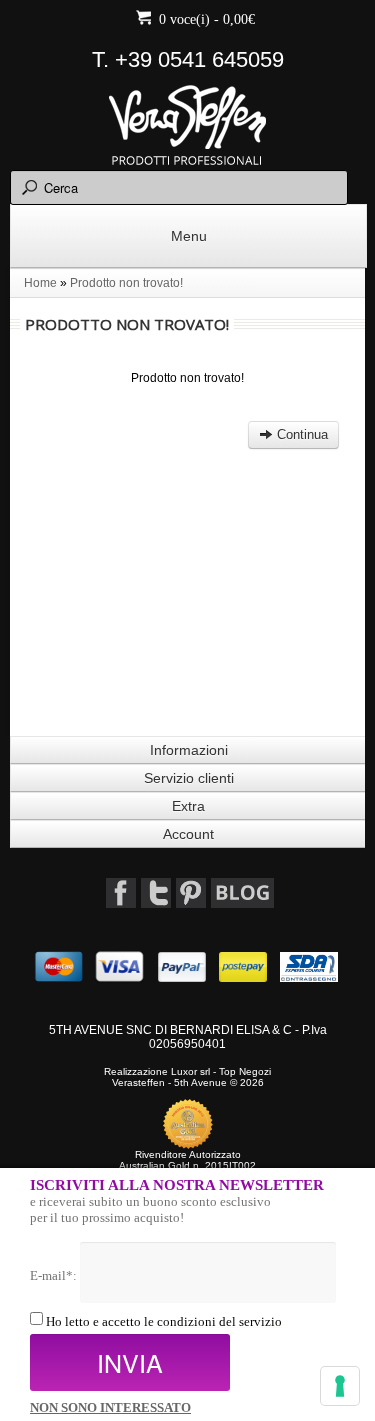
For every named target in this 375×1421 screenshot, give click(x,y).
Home (40, 283)
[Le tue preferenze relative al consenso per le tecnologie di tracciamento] (340, 1386)
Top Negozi (245, 1071)
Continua (300, 434)
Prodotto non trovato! (126, 283)
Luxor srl (190, 1071)
